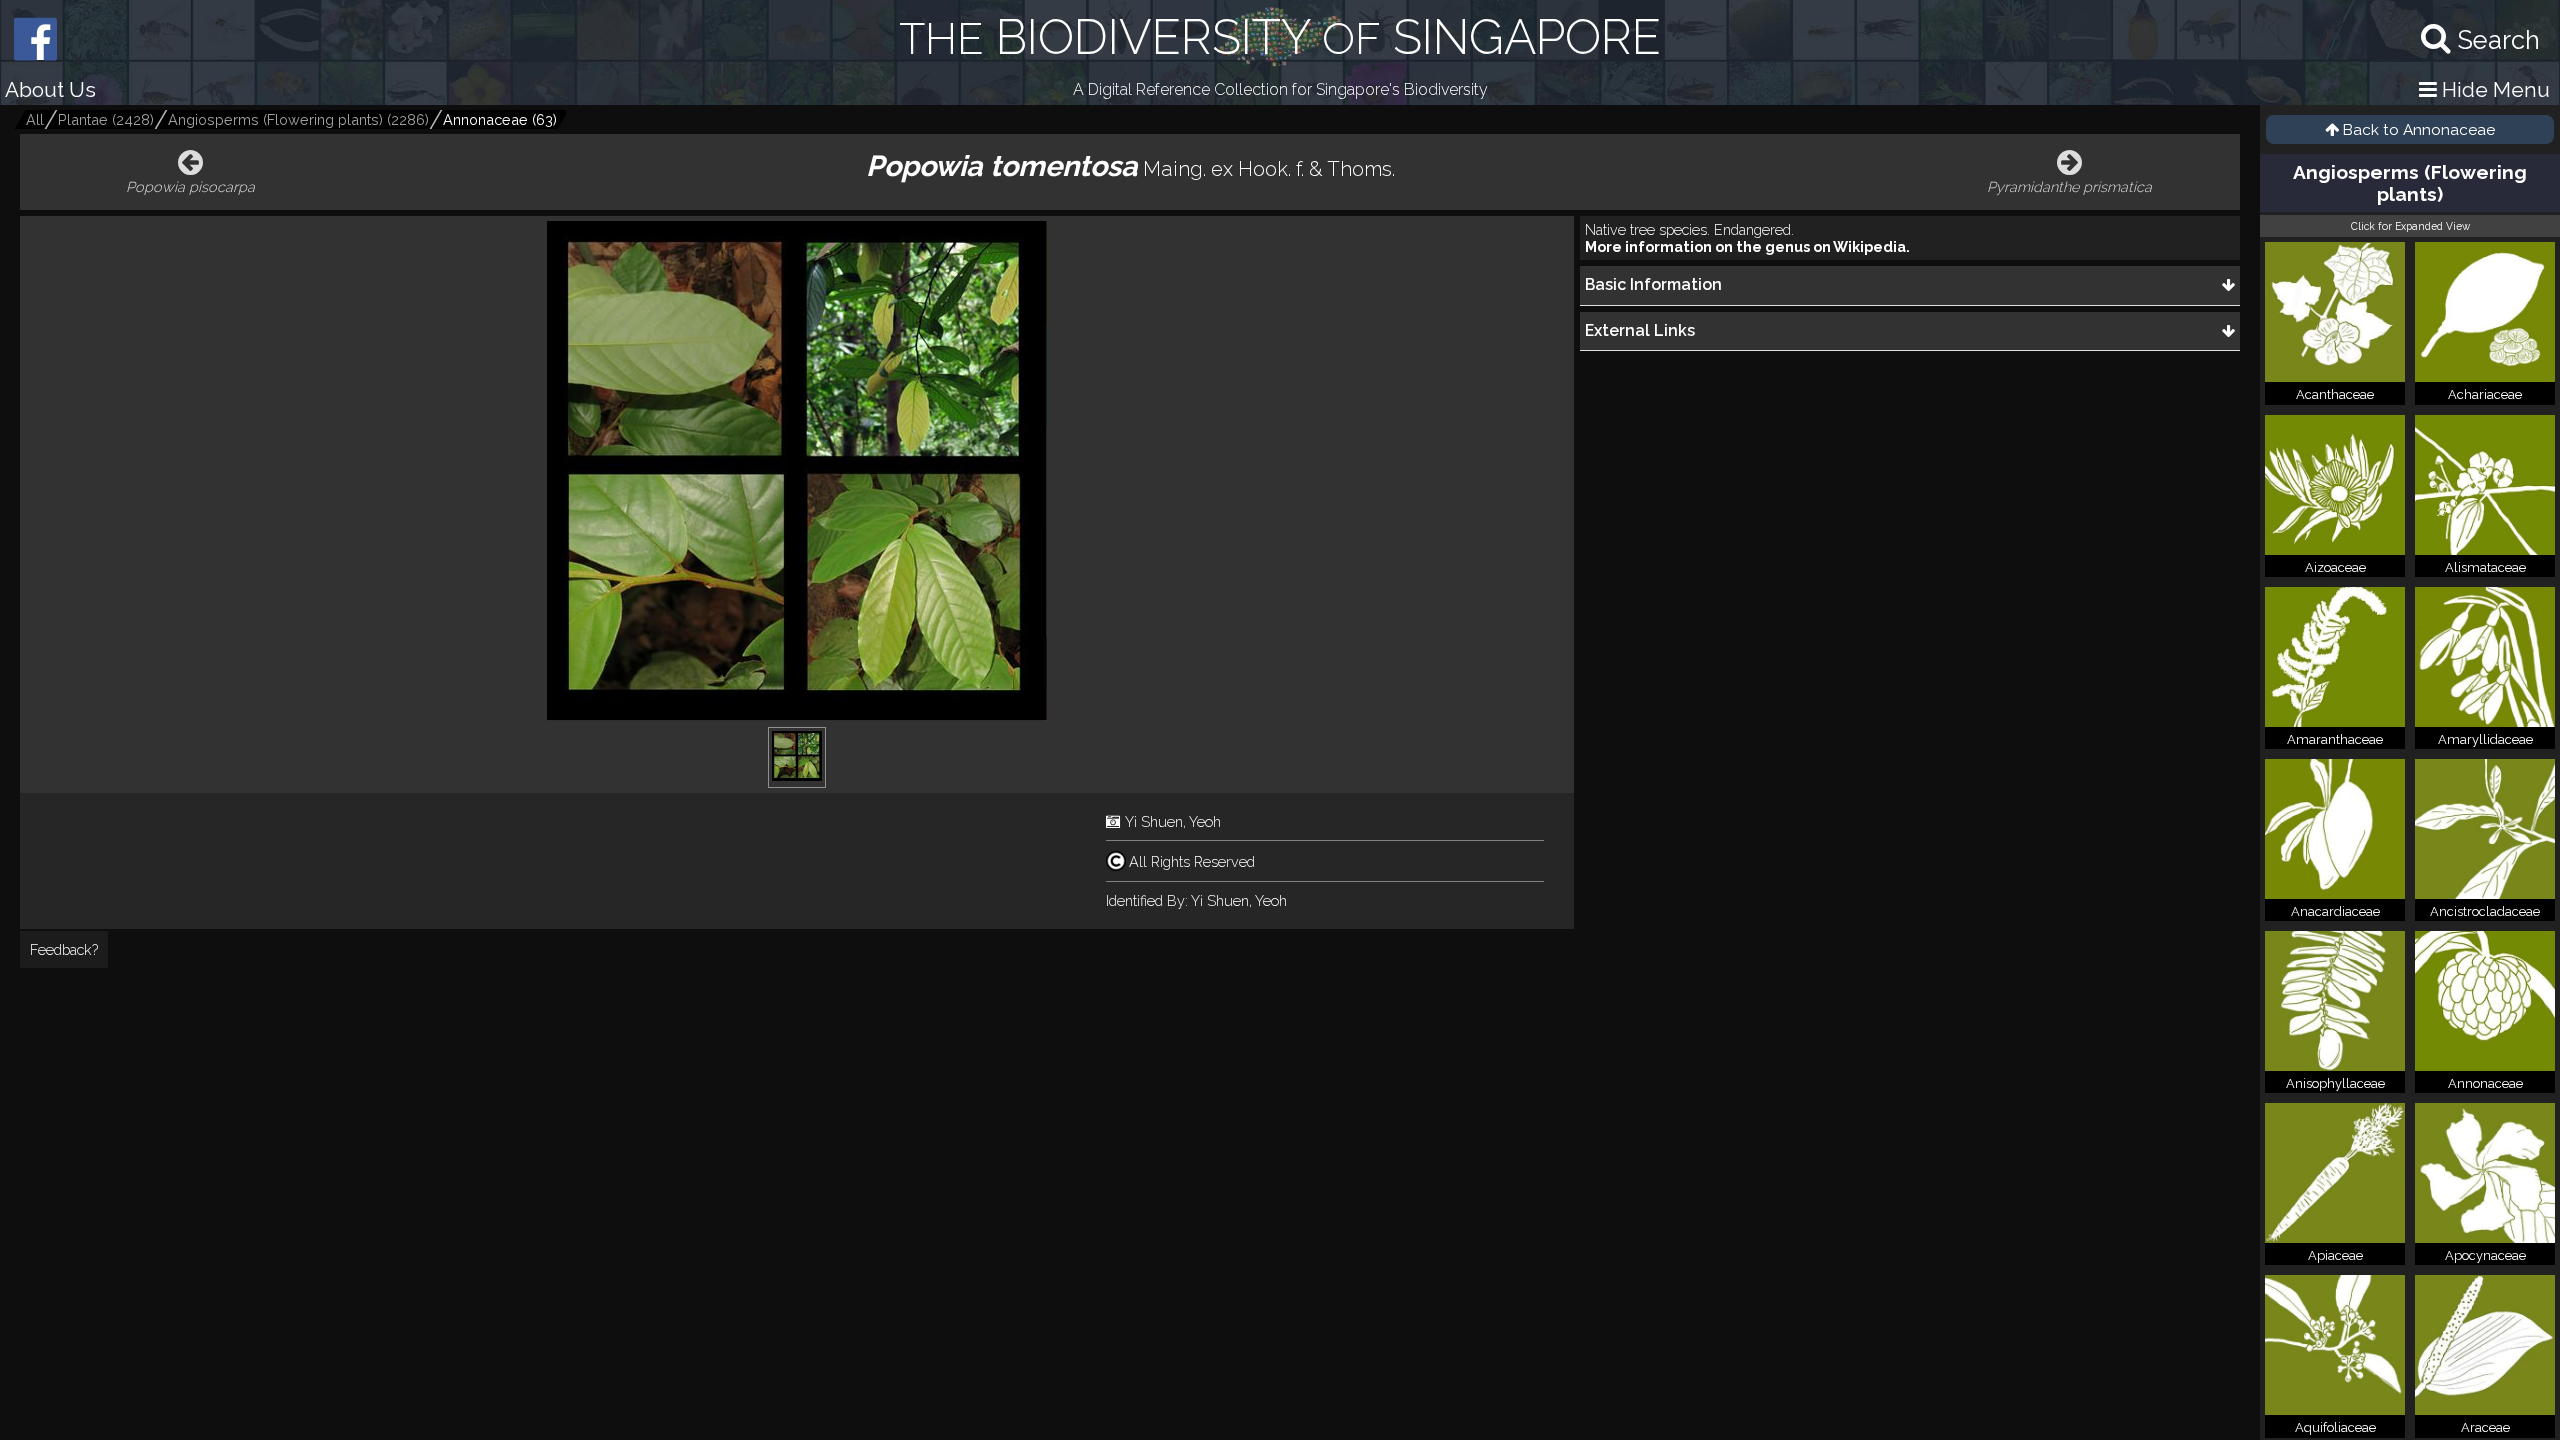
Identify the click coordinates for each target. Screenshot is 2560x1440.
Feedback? (64, 949)
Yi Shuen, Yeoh (1173, 821)
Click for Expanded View (2410, 226)
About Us (50, 89)
